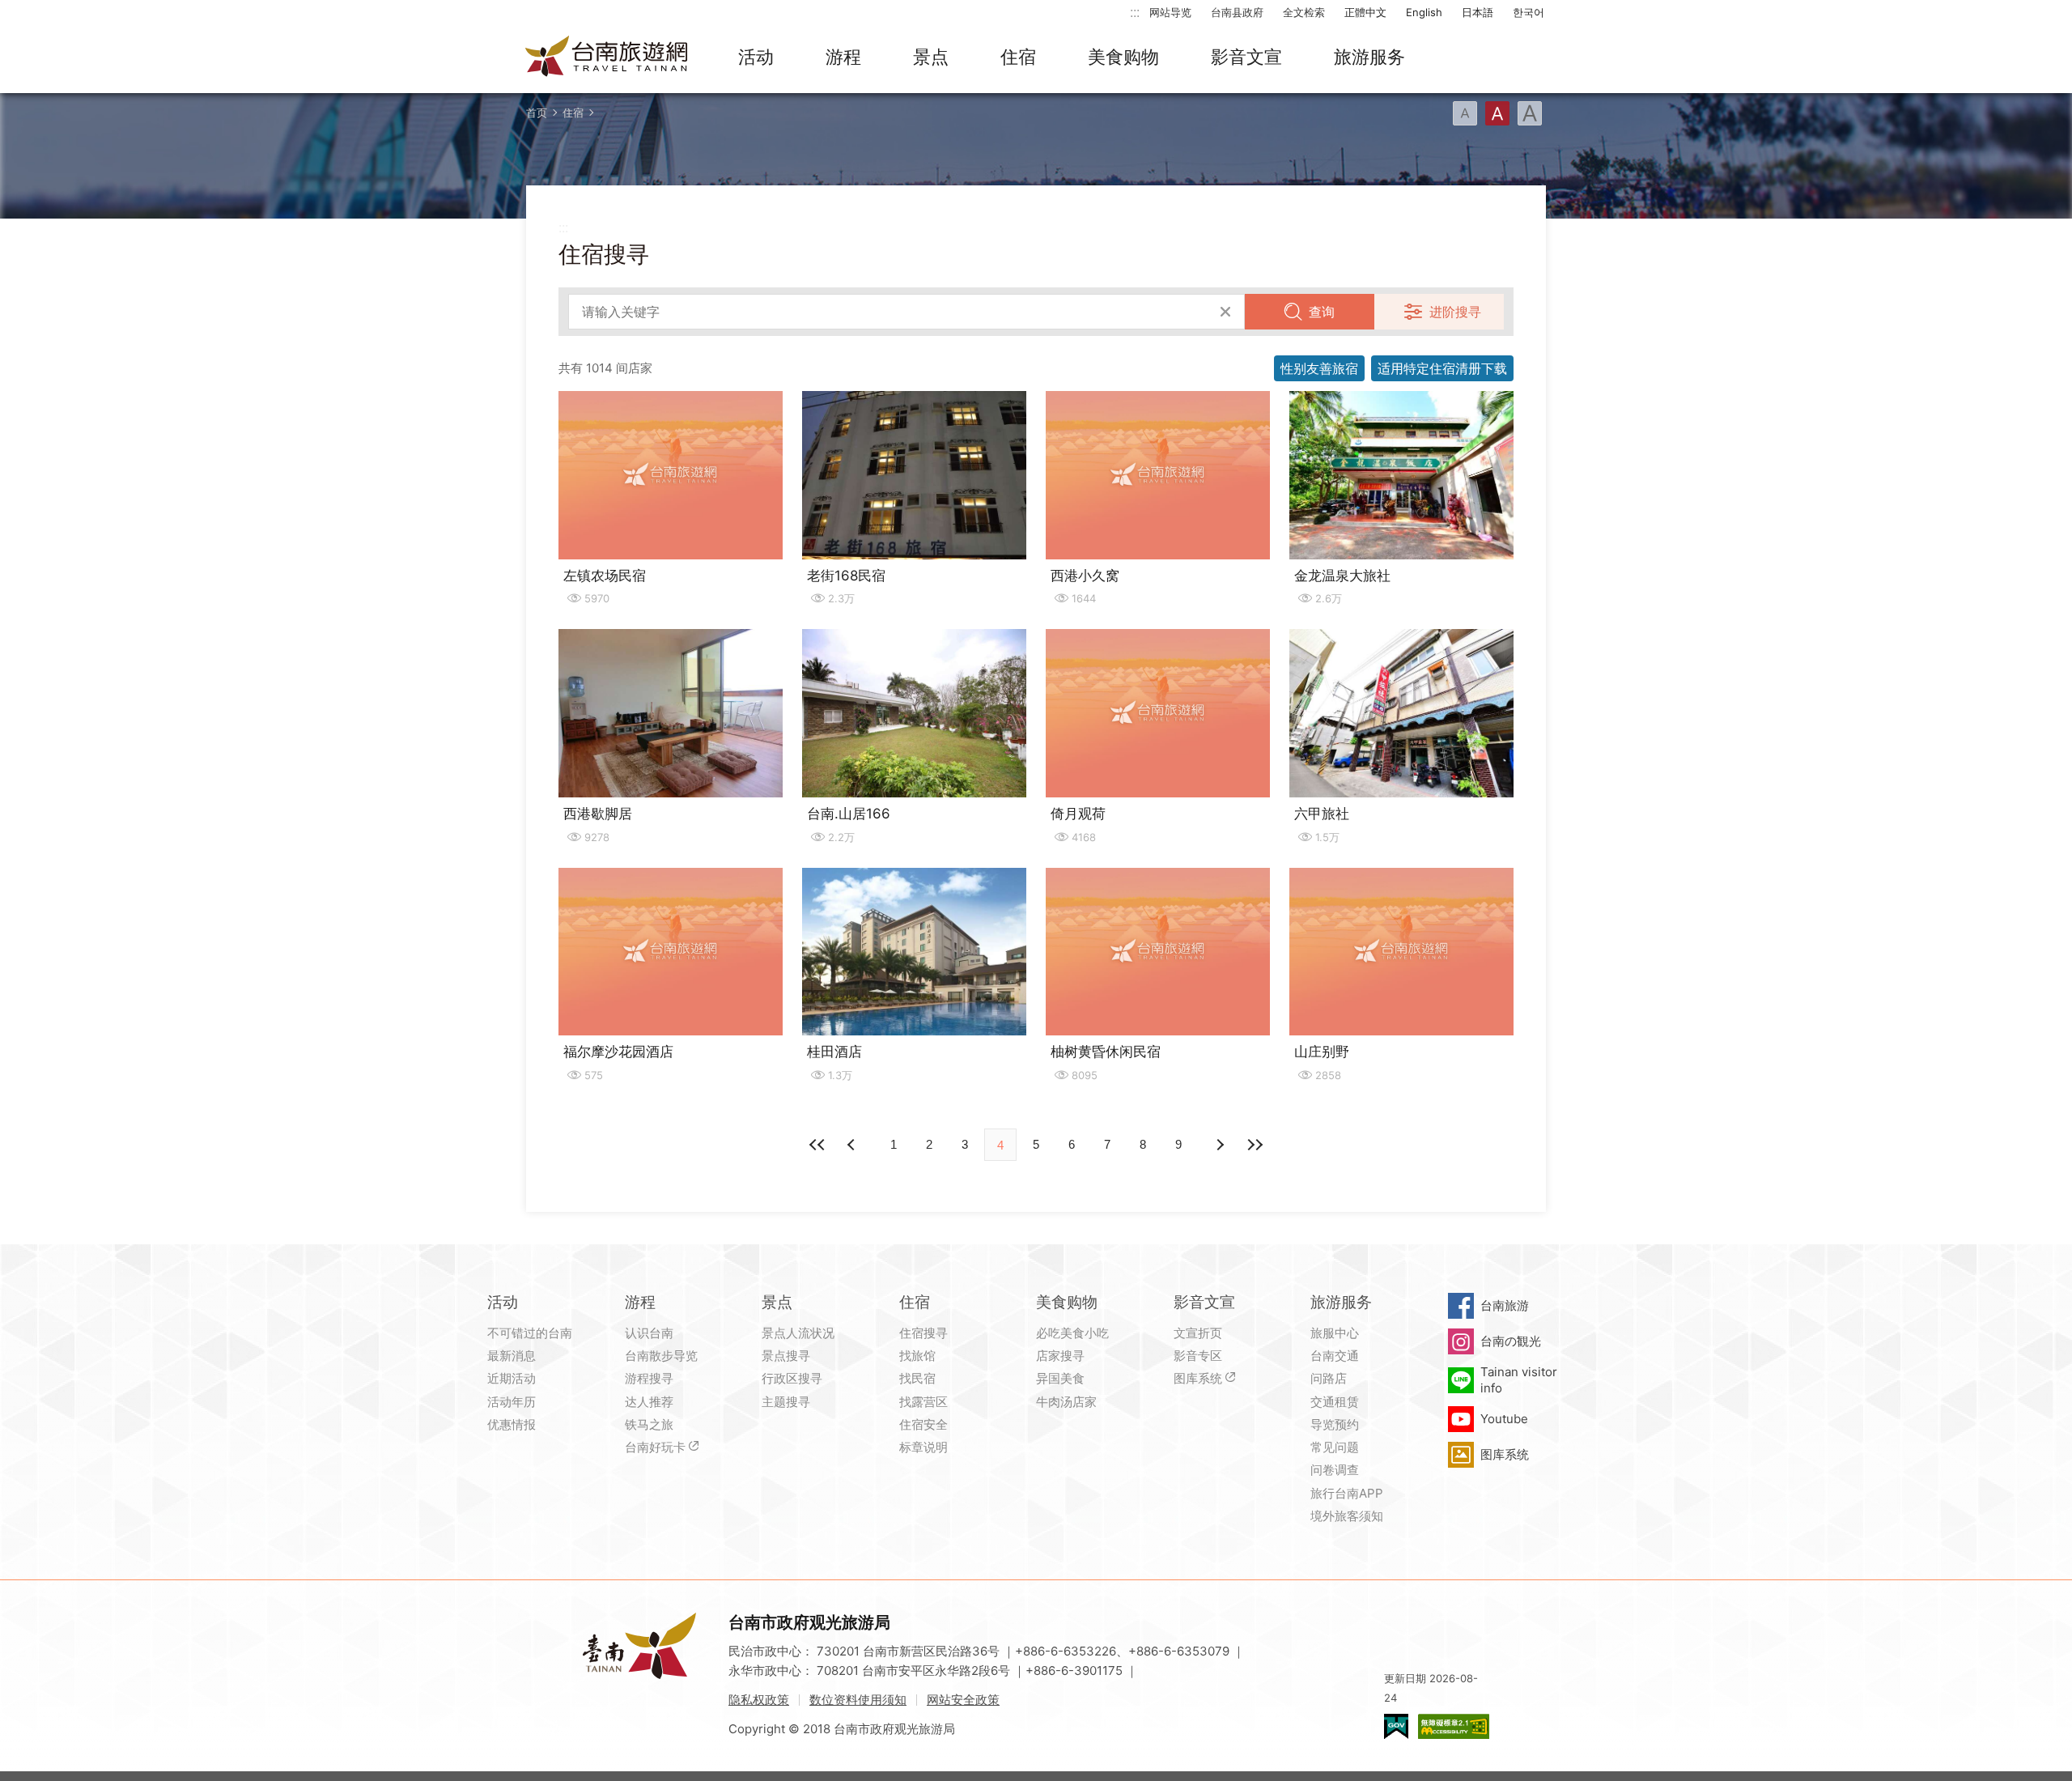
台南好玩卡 (655, 1447)
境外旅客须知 (1347, 1516)
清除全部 (1225, 312)
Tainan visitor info (1519, 1380)
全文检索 (1304, 12)
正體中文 (1365, 12)
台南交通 (1335, 1356)
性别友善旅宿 (1319, 368)
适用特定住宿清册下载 (1442, 368)
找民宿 (917, 1378)
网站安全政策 (963, 1700)
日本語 (1478, 12)
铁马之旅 (649, 1424)
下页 (853, 1145)
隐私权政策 (759, 1700)
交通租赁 (1335, 1402)
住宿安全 (923, 1424)
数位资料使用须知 (858, 1700)
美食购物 (1123, 57)
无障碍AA (1454, 1726)
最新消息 (512, 1356)
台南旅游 (1505, 1305)
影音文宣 (1246, 57)
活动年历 (512, 1402)
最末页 (1255, 1145)
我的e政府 (1396, 1726)
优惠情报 (512, 1424)
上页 (1219, 1145)
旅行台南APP (1347, 1493)
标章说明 (923, 1447)
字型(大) (1530, 113)
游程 (843, 57)
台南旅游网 (607, 57)
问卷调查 (1335, 1470)
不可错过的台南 (530, 1333)
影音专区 (1198, 1356)
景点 (931, 57)
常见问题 (1335, 1447)
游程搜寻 (649, 1378)
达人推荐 (649, 1402)
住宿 (1018, 57)
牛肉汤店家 (1066, 1402)
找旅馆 (917, 1356)
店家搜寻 (1060, 1356)
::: (1135, 12)
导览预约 (1335, 1424)
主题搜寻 (786, 1402)
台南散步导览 (661, 1356)
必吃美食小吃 (1072, 1333)
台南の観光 (1511, 1341)
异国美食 (1060, 1378)
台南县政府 (1237, 12)
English (1424, 12)
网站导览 (1170, 12)
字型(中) (1497, 113)
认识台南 (649, 1333)
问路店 (1329, 1378)
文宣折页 (1198, 1333)
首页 (537, 113)
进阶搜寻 (1455, 312)
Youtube (1504, 1419)
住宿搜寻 (923, 1333)
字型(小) (1465, 113)
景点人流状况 (798, 1333)
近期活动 (512, 1378)
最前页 (817, 1145)
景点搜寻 (786, 1356)
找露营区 (923, 1402)
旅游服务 (1369, 57)
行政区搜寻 (792, 1378)
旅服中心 (1335, 1333)
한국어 (1529, 12)
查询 (1322, 312)
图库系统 (1198, 1378)
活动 (756, 57)
